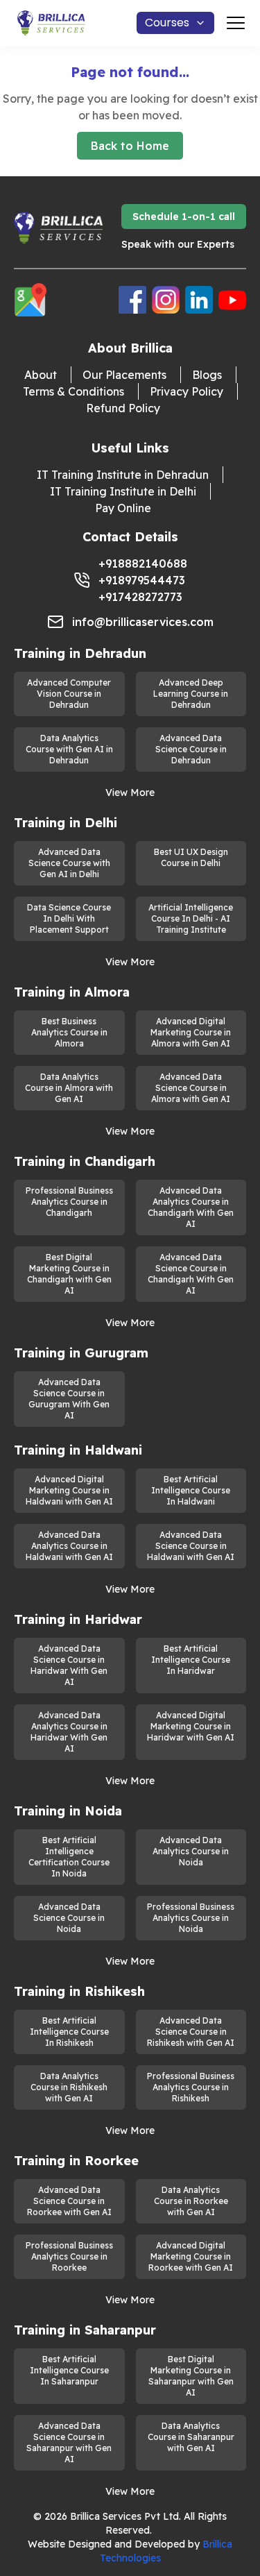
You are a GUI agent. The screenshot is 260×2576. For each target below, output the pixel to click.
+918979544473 (142, 580)
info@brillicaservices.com (143, 622)
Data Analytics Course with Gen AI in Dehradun (69, 749)
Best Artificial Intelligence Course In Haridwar (191, 1660)
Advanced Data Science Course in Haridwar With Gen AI (69, 1665)
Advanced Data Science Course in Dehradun (191, 749)
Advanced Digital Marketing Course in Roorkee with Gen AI (191, 2256)
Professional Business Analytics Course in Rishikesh (191, 2087)
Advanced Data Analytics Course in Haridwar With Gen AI (69, 1732)
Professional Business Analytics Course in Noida (191, 1918)
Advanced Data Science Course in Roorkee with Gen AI (69, 2201)
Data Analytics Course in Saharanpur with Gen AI (191, 2437)
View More (130, 793)
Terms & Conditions (73, 391)
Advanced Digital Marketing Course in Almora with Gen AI (191, 1032)
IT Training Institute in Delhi (123, 491)
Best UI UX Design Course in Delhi (191, 857)
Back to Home (130, 146)
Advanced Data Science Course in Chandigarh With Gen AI (191, 1274)
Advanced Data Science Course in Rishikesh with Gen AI (191, 2032)
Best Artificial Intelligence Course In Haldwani (191, 1490)
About (41, 375)
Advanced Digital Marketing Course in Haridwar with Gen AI (191, 1726)
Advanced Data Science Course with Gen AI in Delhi (69, 863)
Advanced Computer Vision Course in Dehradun (69, 694)
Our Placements (124, 375)
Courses (167, 23)
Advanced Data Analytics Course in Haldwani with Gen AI (69, 1546)
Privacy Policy (187, 391)
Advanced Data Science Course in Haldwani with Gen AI (191, 1546)
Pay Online (123, 508)
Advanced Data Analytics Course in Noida (191, 1851)
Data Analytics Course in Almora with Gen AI (69, 1088)
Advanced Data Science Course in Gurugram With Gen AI (69, 1399)
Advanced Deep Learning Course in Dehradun (191, 694)
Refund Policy (123, 408)
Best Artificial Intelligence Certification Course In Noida (69, 1857)
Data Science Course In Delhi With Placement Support (69, 918)
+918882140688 (143, 563)
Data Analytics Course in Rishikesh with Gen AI (69, 2087)
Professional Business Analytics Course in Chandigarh (69, 1202)
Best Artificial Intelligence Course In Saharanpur (69, 2370)
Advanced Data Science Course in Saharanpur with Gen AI (69, 2442)
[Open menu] (236, 23)
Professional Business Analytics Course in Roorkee (69, 2256)
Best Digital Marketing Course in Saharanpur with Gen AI (191, 2376)
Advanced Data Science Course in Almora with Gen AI (191, 1088)
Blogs (207, 375)
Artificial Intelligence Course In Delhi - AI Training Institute (191, 918)
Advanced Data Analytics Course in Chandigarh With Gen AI (191, 1207)
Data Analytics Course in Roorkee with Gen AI (191, 2201)
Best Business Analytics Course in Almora (69, 1032)
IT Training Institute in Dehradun (123, 475)
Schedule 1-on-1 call (184, 217)
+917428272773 (140, 597)
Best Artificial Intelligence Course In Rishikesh (69, 2032)
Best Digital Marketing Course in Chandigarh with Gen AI (69, 1274)
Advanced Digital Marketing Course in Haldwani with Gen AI (69, 1490)
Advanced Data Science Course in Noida (69, 1918)
